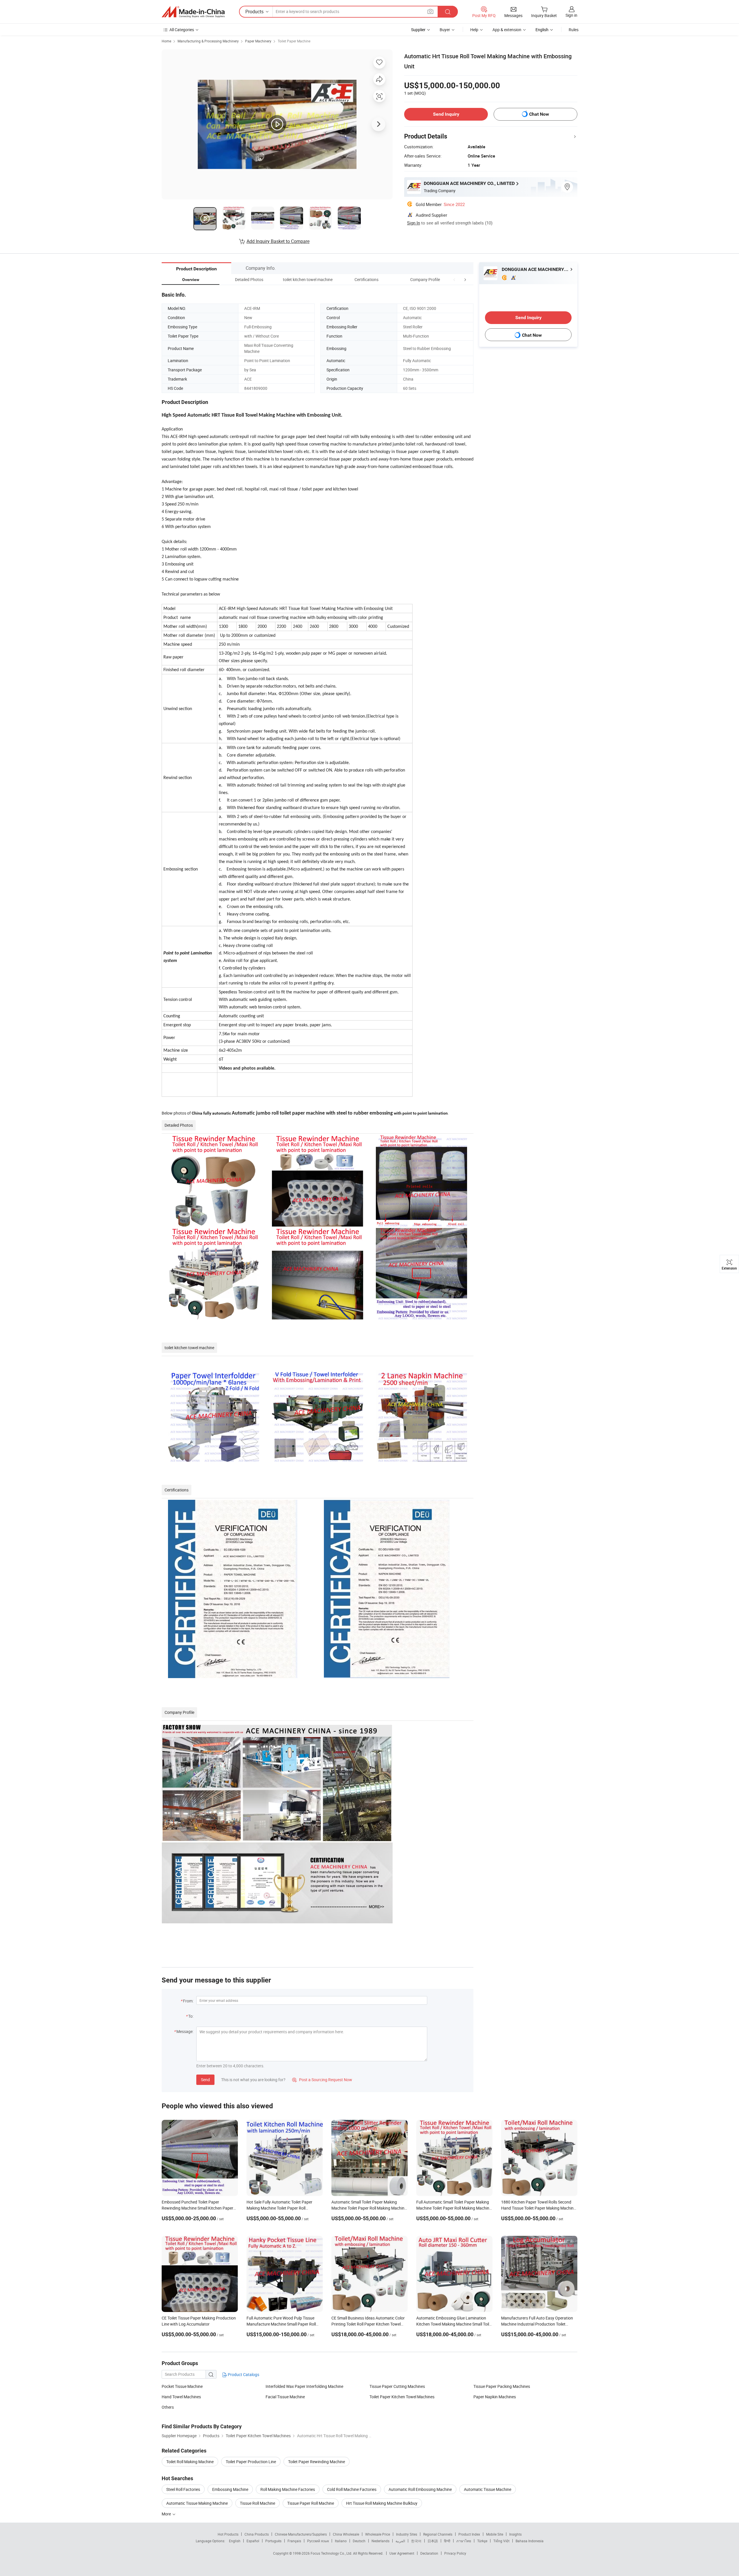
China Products (257, 2534)
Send (205, 2080)
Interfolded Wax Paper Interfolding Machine (304, 2386)
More (167, 2514)
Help (474, 30)
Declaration (429, 2553)
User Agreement (402, 2553)
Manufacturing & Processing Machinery (208, 41)
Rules (574, 30)
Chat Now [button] (539, 114)
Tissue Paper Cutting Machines (397, 2386)
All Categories (182, 30)
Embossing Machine (230, 2489)
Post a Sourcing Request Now (322, 2080)
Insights (515, 2534)
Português (273, 2541)
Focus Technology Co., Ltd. (332, 2553)
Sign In (414, 223)
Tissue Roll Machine (257, 2503)
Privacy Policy (455, 2553)
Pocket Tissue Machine (182, 2386)
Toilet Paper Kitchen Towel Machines (402, 2397)
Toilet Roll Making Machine (190, 2462)
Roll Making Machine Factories (288, 2489)
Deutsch (359, 2541)
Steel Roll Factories (183, 2489)
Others (168, 2407)
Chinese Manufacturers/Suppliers (301, 2534)
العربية (400, 2541)
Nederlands (380, 2541)
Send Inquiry (446, 114)
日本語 (433, 2541)
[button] (454, 279)
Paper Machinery (258, 41)
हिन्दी (447, 2541)
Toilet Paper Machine (294, 41)
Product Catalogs (243, 2374)
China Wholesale (346, 2534)
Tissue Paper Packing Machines (502, 2386)
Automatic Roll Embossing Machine (420, 2489)
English (235, 2541)
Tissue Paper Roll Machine (311, 2503)
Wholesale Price (378, 2534)
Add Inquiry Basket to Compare (278, 241)
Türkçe (482, 2541)
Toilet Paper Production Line (251, 2462)
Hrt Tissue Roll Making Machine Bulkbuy (382, 2503)
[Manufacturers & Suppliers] (193, 12)
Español (253, 2541)
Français (294, 2541)
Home (166, 41)
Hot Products (228, 2534)
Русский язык (318, 2541)
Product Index (469, 2534)
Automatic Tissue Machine (488, 2489)
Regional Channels (438, 2534)
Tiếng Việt (501, 2541)
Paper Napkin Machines (495, 2397)
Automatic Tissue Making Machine (197, 2503)
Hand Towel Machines (181, 2397)
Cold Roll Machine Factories (352, 2489)
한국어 (416, 2541)
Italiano (341, 2541)
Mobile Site (495, 2534)
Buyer (445, 30)
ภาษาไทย (464, 2541)
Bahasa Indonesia (530, 2541)
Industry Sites (407, 2534)
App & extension (507, 30)
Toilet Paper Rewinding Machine (317, 2462)
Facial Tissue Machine (285, 2397)
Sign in (571, 15)
